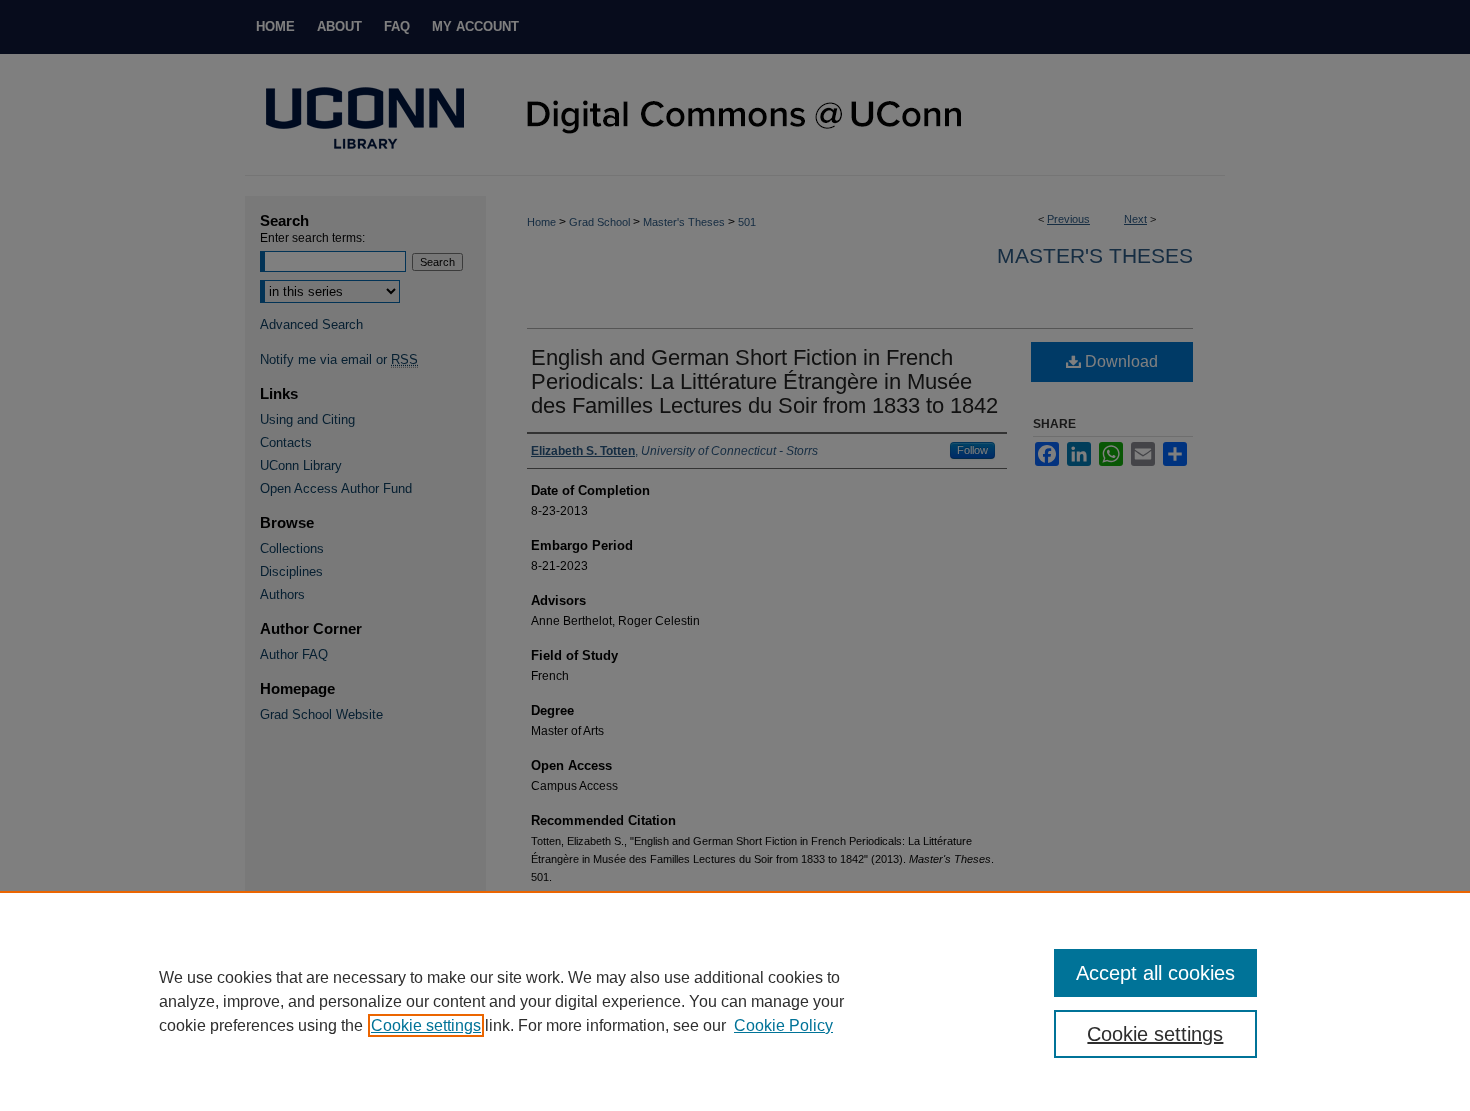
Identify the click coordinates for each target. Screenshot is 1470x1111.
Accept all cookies (1155, 973)
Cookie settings (426, 1025)
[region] (735, 1001)
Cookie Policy (783, 1025)
